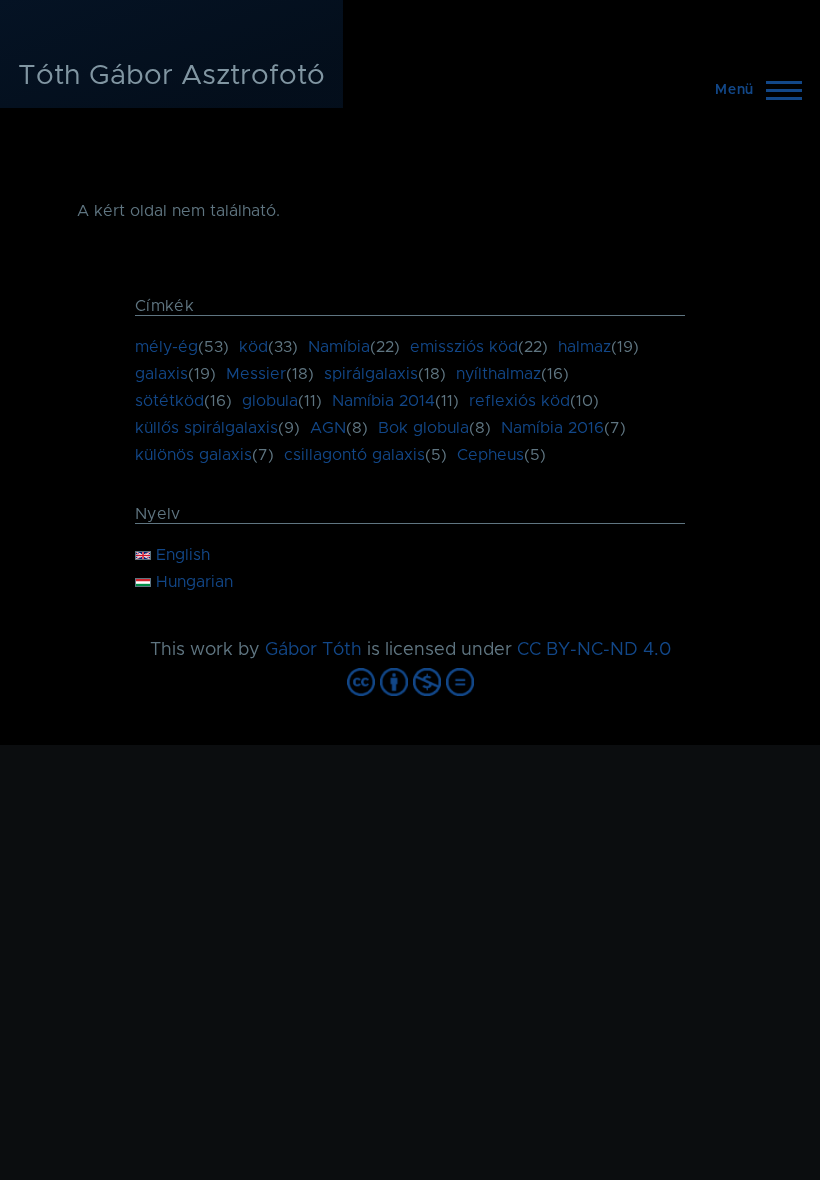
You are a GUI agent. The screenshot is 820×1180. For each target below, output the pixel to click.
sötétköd (169, 401)
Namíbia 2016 (552, 428)
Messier (256, 374)
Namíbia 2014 (383, 401)
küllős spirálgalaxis (206, 428)
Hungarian (192, 582)
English (180, 555)
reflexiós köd (519, 401)
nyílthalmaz (498, 374)
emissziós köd (464, 347)
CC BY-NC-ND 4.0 (594, 650)
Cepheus (490, 455)
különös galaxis (193, 455)
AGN (328, 428)
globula (270, 401)
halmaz (584, 347)
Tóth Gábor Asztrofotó (171, 76)
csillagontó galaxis (354, 455)
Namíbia (339, 347)
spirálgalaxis (371, 374)
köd (253, 347)
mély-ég (166, 347)
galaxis (161, 374)
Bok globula (423, 428)
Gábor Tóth (313, 650)
